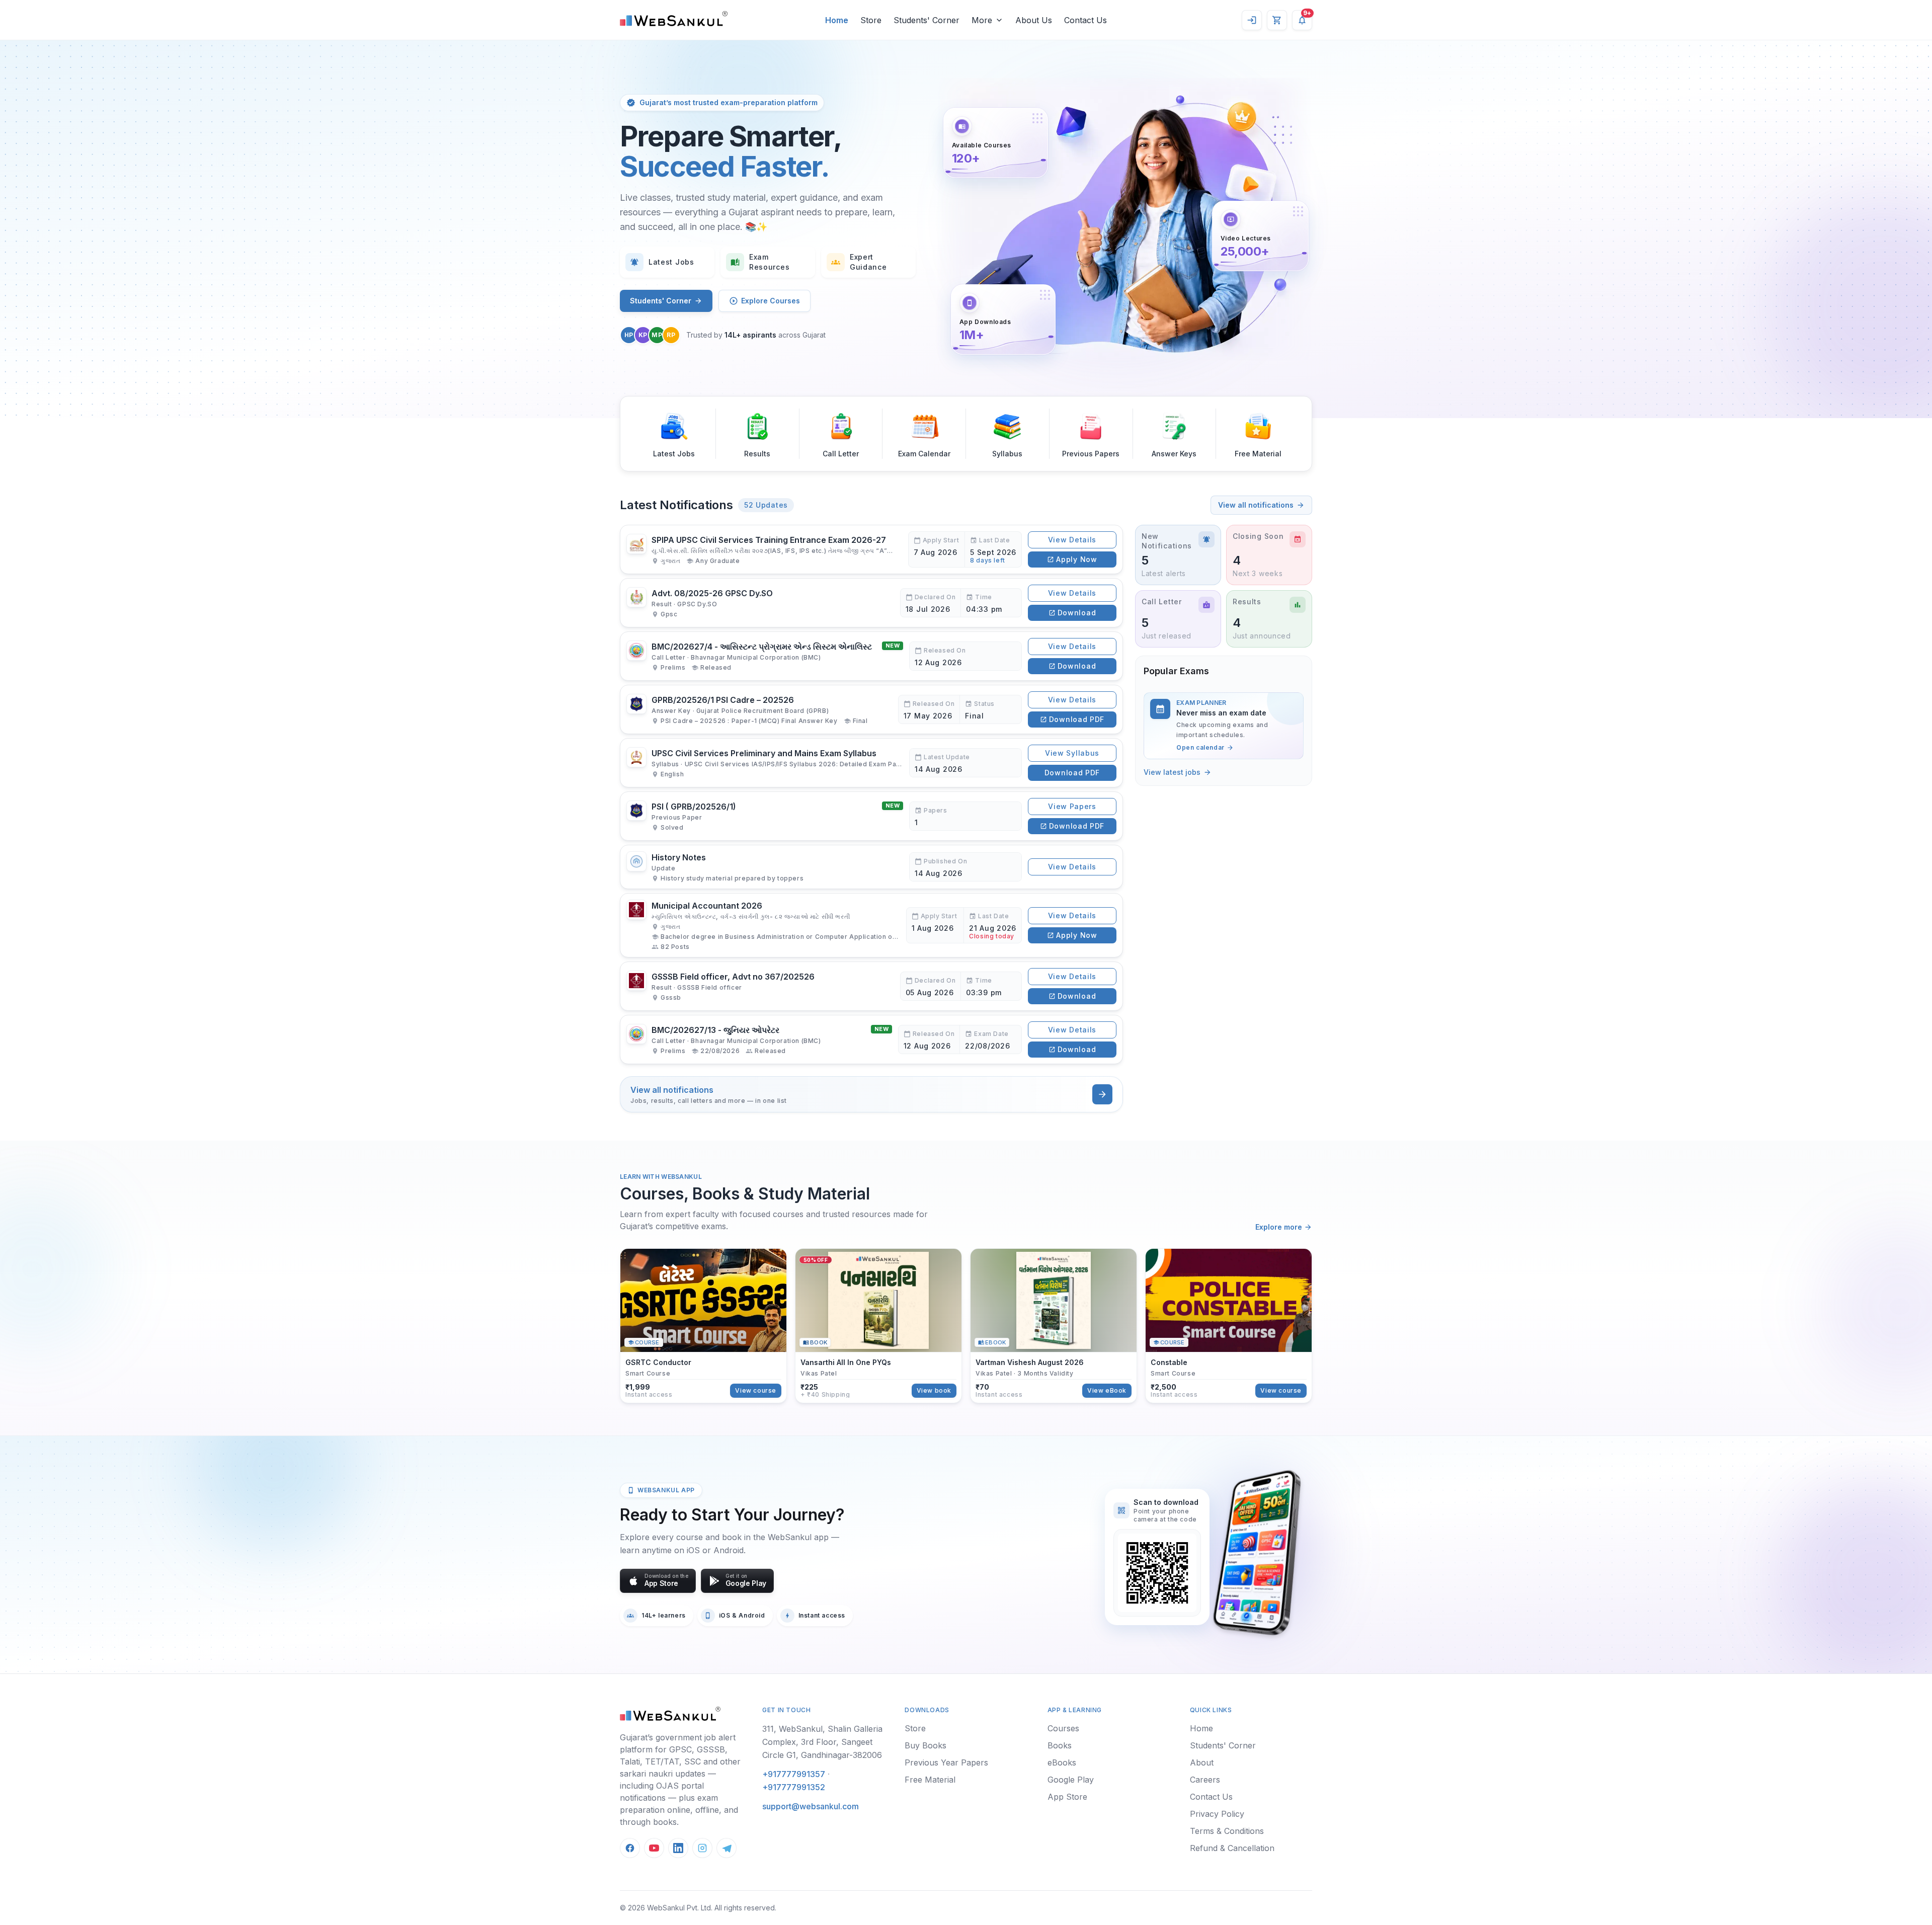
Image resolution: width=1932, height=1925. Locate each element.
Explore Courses (771, 301)
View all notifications (1256, 505)
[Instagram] (702, 1848)
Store (915, 1728)
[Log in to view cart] (1277, 20)
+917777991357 (794, 1774)
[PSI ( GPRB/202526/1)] (871, 816)
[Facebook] (630, 1848)
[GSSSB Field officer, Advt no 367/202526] (871, 986)
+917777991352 (794, 1787)
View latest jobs (1172, 772)
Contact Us (1211, 1797)
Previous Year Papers (946, 1762)
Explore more (1279, 1227)
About (1202, 1762)
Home (1201, 1728)
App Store (1067, 1797)
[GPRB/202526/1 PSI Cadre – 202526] (871, 709)
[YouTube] (654, 1848)
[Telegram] (727, 1848)
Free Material (930, 1780)
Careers (1205, 1780)
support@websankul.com (811, 1806)
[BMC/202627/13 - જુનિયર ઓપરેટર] (871, 1039)
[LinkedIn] (678, 1848)
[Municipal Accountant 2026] (871, 925)
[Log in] (1252, 20)
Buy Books (925, 1745)
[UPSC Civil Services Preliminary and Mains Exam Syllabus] (871, 763)
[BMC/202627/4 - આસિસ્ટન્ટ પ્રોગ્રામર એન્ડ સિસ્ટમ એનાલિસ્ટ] (871, 656)
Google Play (1071, 1780)
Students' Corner (661, 301)
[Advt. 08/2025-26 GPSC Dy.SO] (871, 603)
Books (1060, 1745)
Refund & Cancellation (1232, 1848)
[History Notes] (871, 867)
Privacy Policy (1217, 1814)
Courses (1063, 1728)
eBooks (1062, 1762)
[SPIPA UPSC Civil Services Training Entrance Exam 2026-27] (871, 550)
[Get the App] (1256, 1553)
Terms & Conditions (1227, 1831)
